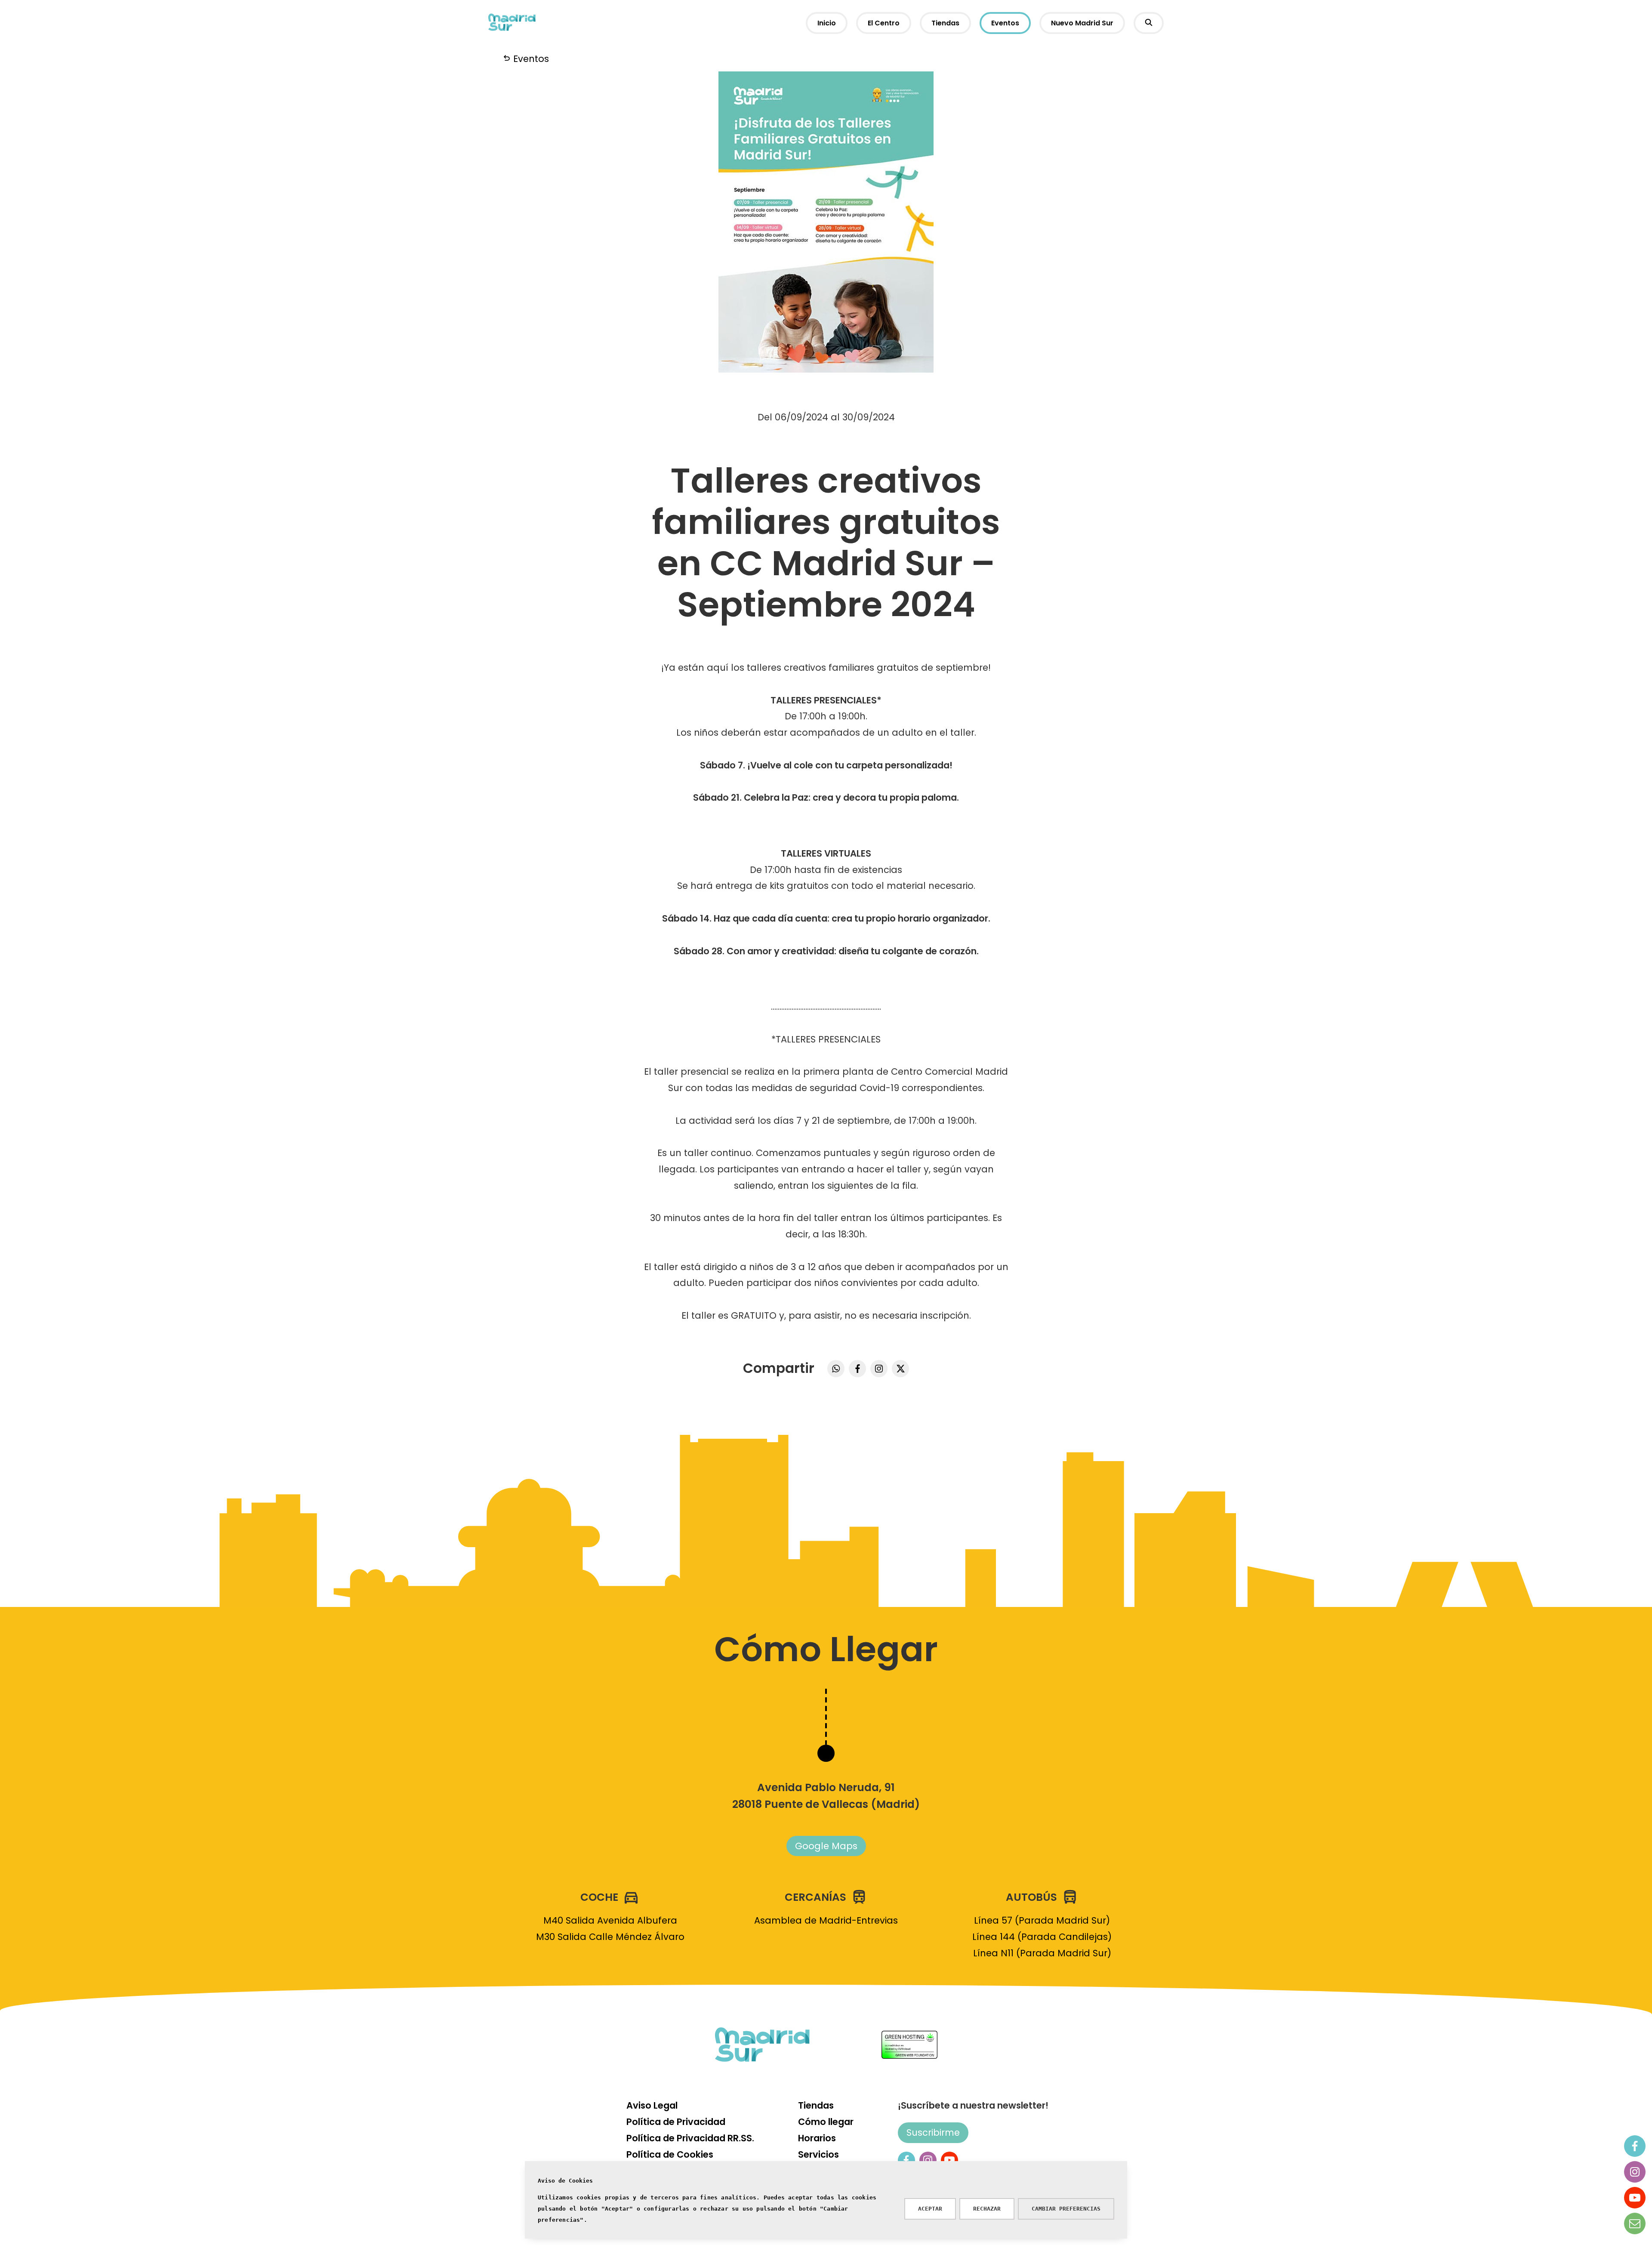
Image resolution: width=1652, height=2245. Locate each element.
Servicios (818, 2154)
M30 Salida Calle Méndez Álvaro (610, 1937)
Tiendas (945, 23)
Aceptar (930, 2209)
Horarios (817, 2138)
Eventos (1005, 23)
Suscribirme (933, 2132)
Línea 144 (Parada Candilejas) (1042, 1937)
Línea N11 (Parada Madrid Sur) (1042, 1953)
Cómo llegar (826, 2122)
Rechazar (987, 2209)
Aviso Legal (652, 2105)
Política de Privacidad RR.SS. (690, 2138)
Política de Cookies (670, 2154)
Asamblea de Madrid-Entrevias (826, 1920)
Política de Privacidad (676, 2122)
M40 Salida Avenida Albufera (610, 1920)
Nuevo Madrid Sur (1082, 23)
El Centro (884, 23)
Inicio (827, 23)
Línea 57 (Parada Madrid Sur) (1042, 1920)
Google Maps (826, 1846)
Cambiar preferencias (1066, 2209)
